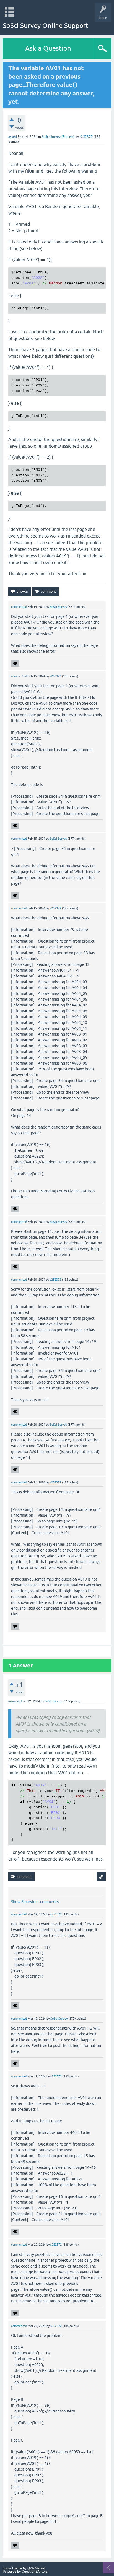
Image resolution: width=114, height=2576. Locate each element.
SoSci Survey (58, 607)
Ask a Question (48, 48)
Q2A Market (37, 2568)
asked (13, 137)
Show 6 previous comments (35, 1902)
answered (15, 1701)
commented (19, 607)
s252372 (86, 137)
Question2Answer (35, 2572)
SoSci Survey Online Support (46, 26)
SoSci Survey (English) (58, 137)
